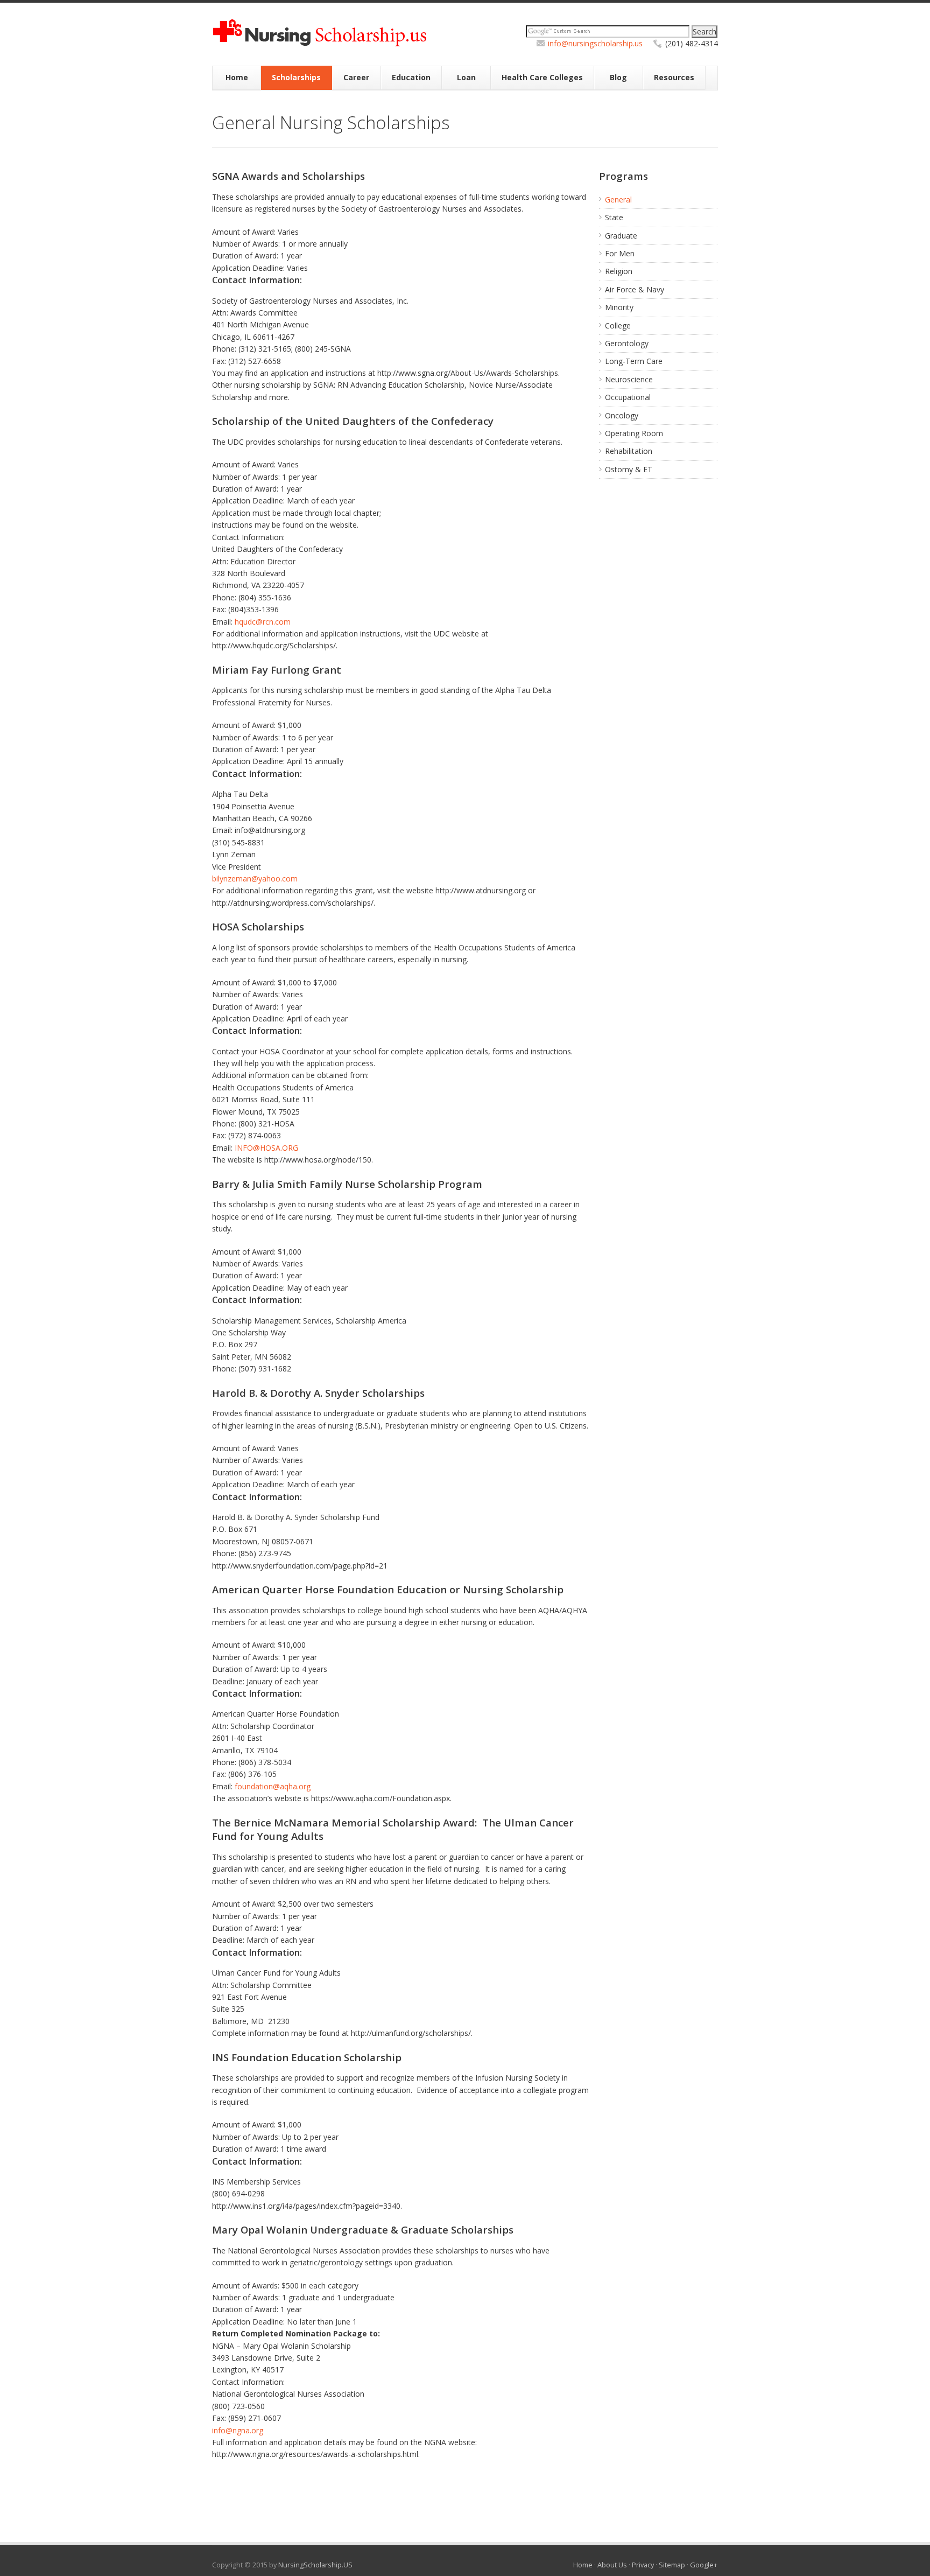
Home (237, 77)
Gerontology (627, 343)
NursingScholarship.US (315, 2565)
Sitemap (672, 2565)
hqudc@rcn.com (263, 622)
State (614, 217)
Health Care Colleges (542, 77)
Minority (619, 307)
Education (411, 77)
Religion (619, 271)
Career (356, 77)
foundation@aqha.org (273, 1786)
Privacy (643, 2565)
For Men (620, 253)
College (618, 325)
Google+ (704, 2565)
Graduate (621, 236)
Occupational (628, 397)
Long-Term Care (634, 361)
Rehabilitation (629, 451)
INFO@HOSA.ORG (266, 1148)
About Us (612, 2565)
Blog (618, 77)
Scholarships (296, 77)
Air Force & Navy (635, 289)
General (618, 199)
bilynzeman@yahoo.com (255, 878)
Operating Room (634, 433)
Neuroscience (629, 379)
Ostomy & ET (629, 469)
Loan (466, 77)
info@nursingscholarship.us (595, 43)
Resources (674, 77)
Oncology (622, 415)
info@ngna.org (238, 2430)
